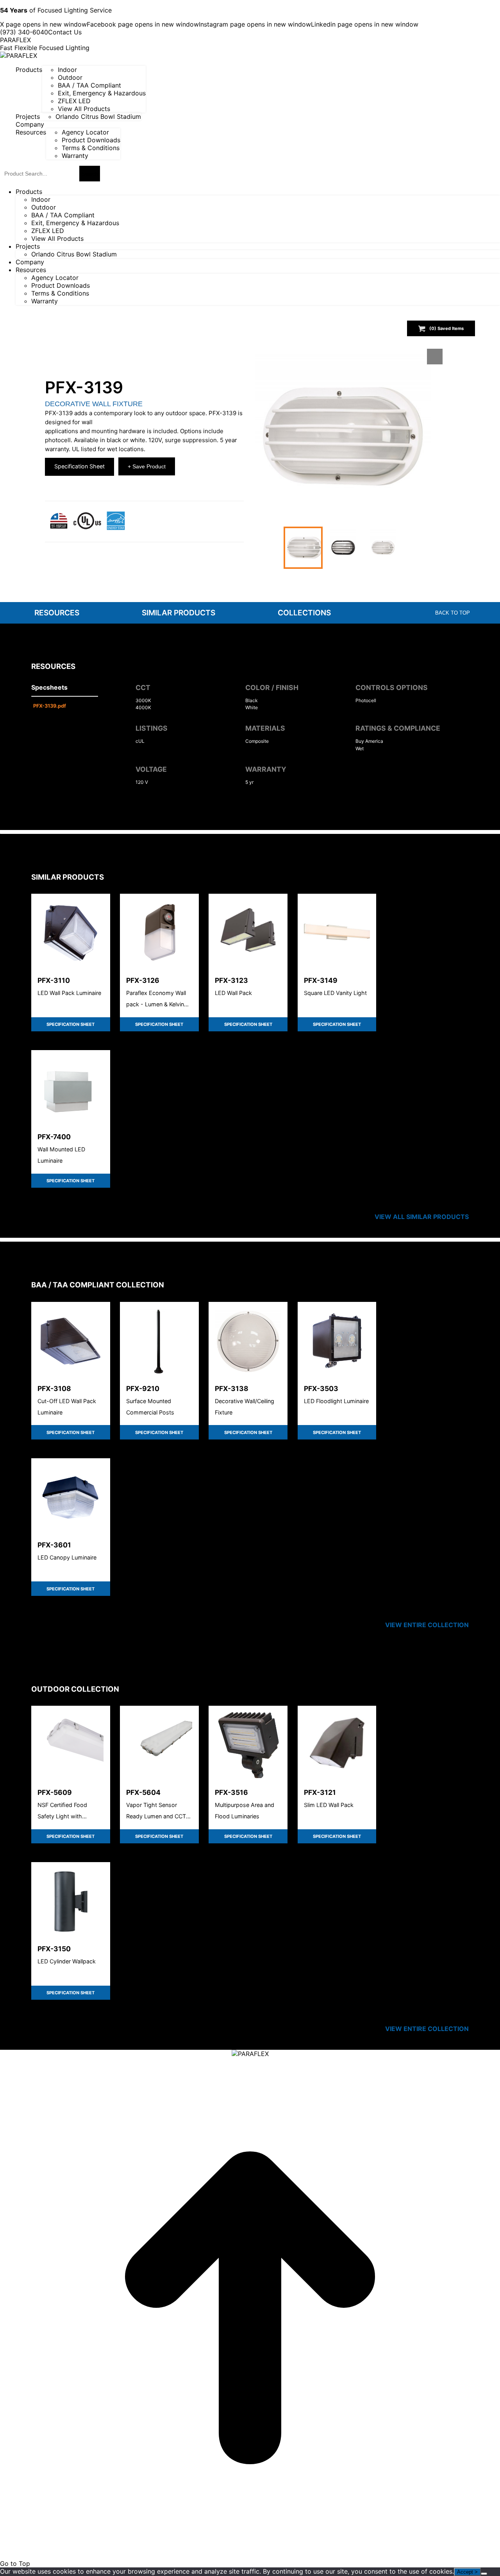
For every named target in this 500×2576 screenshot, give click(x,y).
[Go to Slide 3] (383, 548)
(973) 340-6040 (24, 32)
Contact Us (65, 32)
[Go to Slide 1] (303, 548)
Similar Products (179, 613)
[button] (343, 437)
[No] (484, 2574)
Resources (57, 613)
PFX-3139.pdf (50, 706)
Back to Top (453, 613)
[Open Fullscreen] (435, 357)
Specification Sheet (79, 466)
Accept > (467, 2572)
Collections (304, 613)
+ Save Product (147, 466)
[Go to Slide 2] (343, 548)
